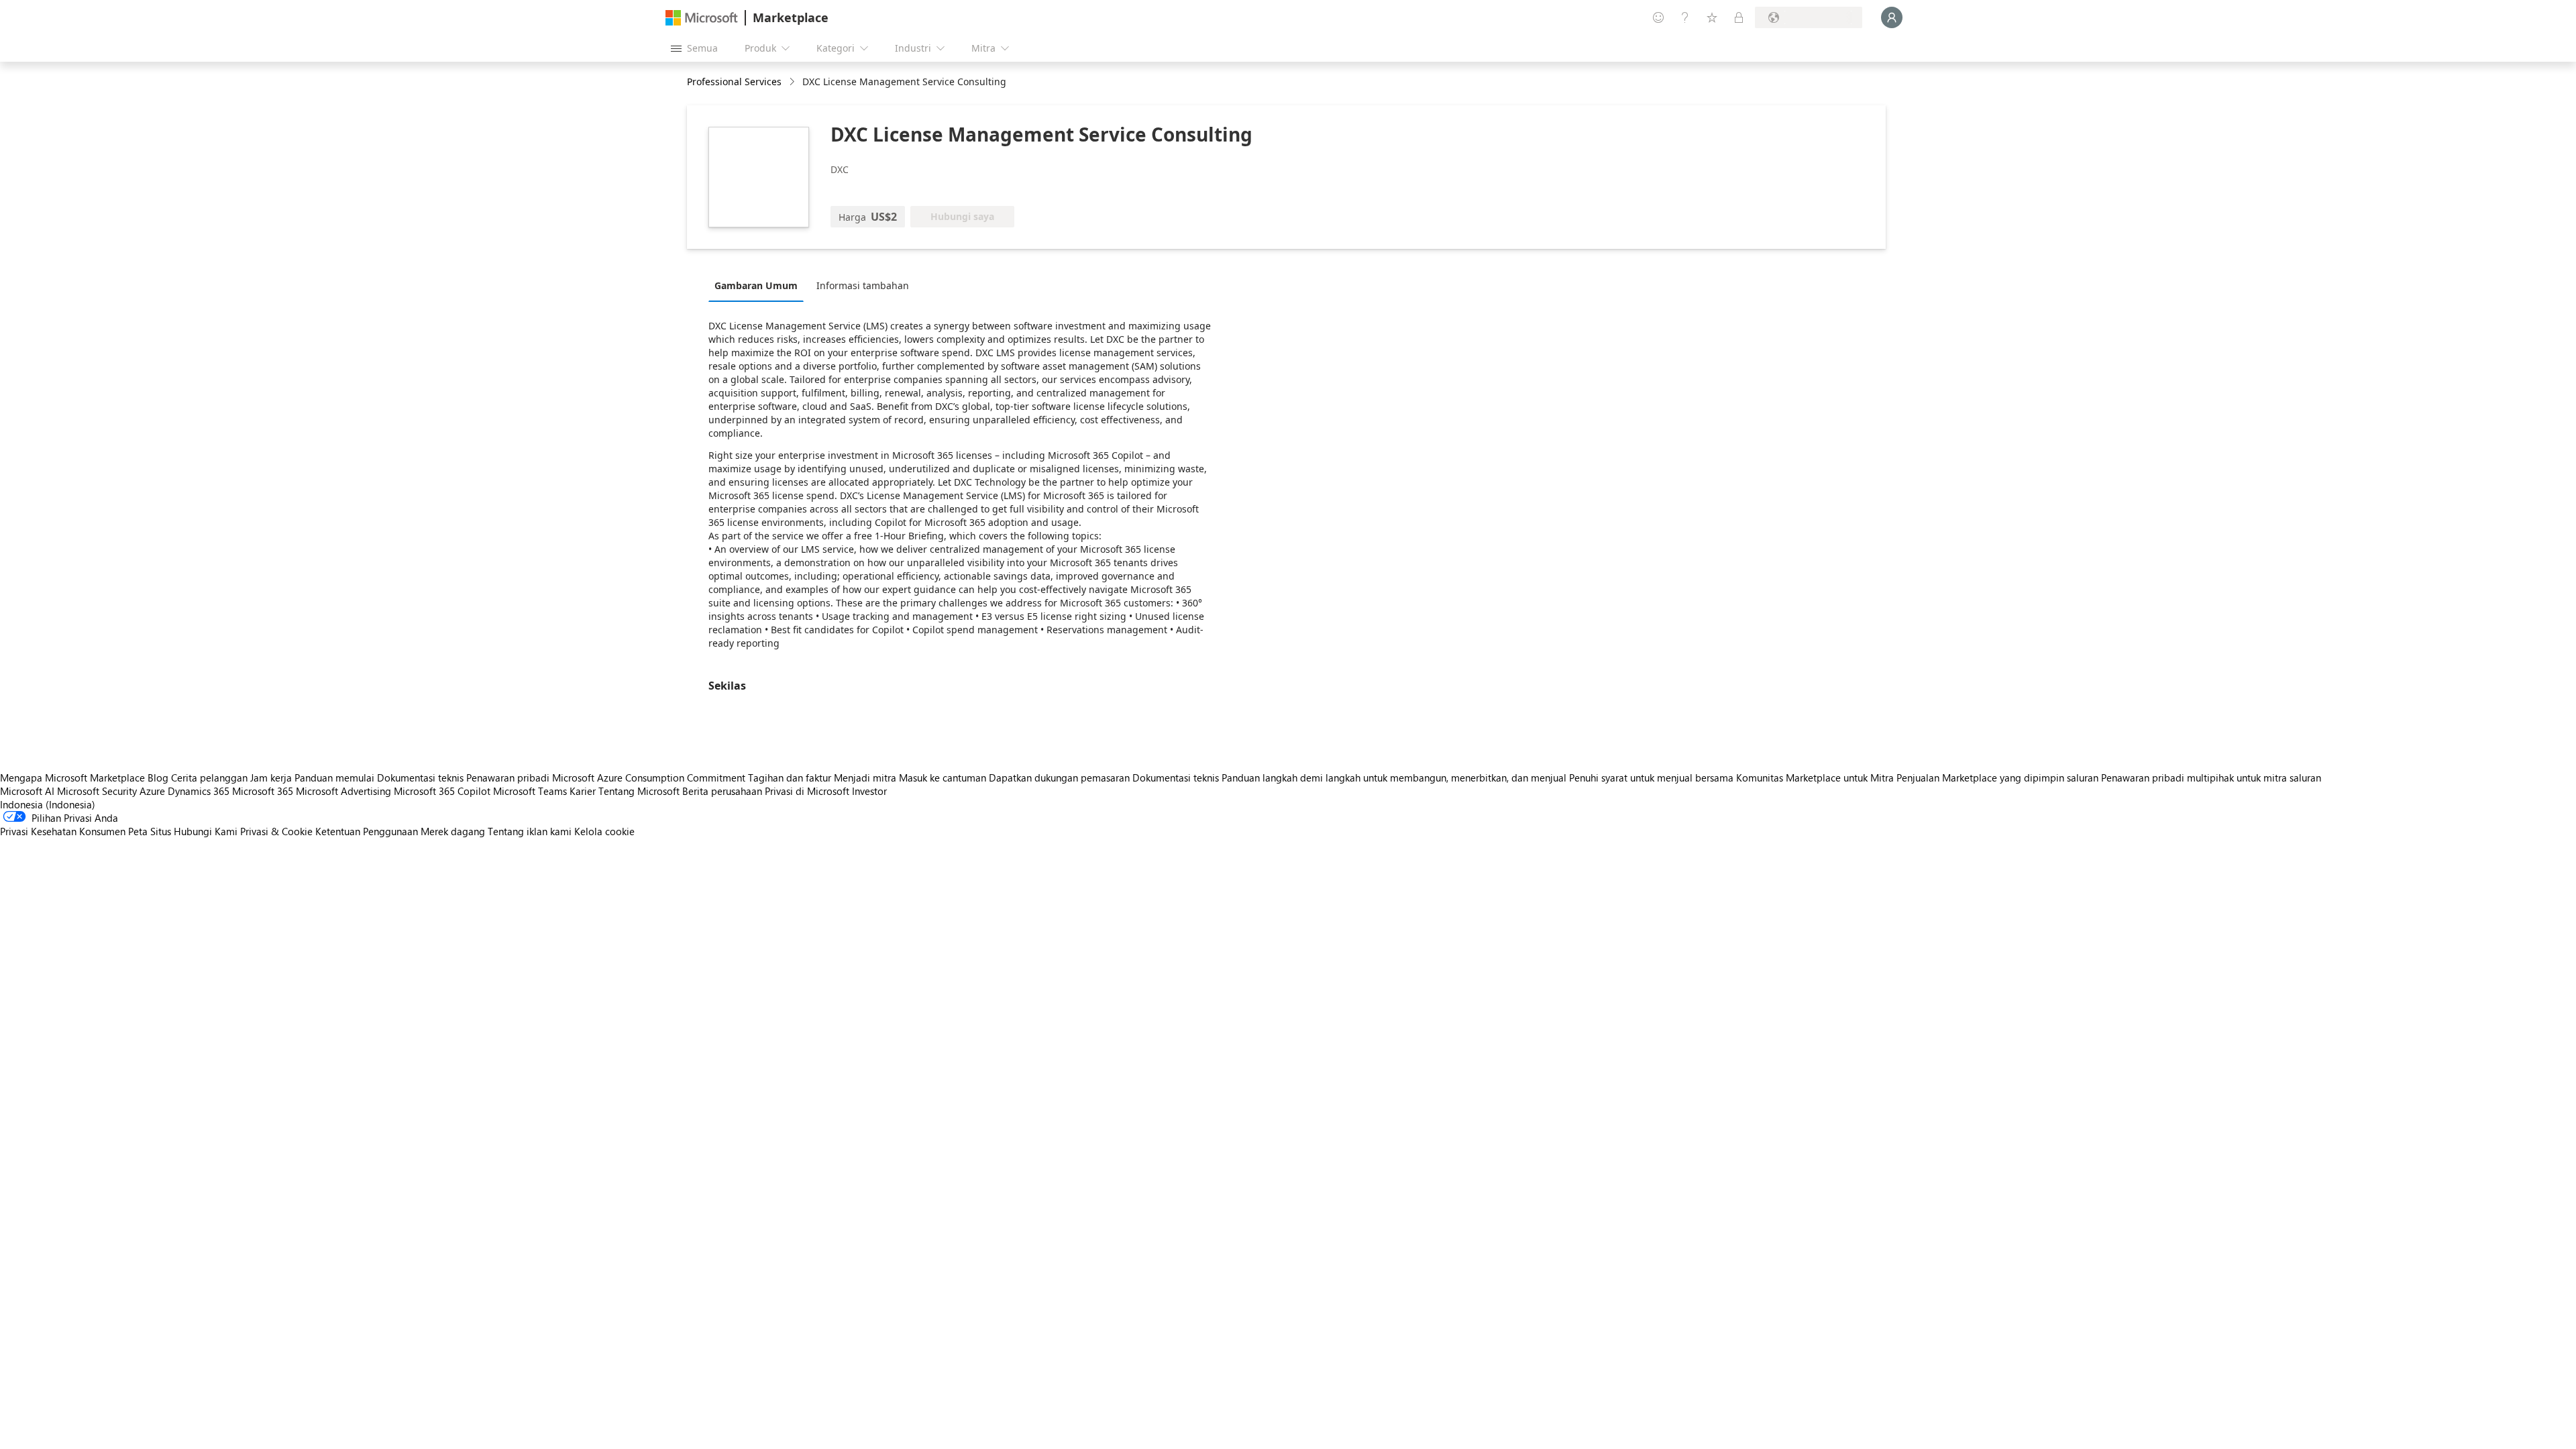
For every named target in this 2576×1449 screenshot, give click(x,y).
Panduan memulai (334, 777)
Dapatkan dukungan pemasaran (1059, 777)
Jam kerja (271, 777)
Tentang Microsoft (639, 791)
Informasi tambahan (863, 285)
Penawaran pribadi (508, 777)
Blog (158, 777)
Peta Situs (150, 831)
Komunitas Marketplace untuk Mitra (1815, 777)
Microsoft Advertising (343, 791)
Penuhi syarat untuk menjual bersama (1651, 777)
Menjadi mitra (865, 777)
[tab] (759, 285)
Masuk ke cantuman (943, 777)
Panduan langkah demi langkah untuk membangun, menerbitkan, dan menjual (1394, 777)
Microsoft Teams (530, 791)
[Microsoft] (702, 18)
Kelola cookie (604, 831)
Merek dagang (453, 831)
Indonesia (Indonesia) (48, 804)
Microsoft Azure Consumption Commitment (650, 777)
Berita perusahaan (722, 791)
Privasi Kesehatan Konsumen (63, 831)
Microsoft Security (97, 791)
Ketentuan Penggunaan (367, 831)
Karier (583, 791)
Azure (152, 791)
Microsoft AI (27, 791)
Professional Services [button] (734, 82)
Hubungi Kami (206, 831)
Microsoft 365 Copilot (442, 791)
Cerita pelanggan (209, 777)
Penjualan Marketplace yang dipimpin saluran (1997, 777)
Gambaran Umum (756, 285)
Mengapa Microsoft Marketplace (72, 777)
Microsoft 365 (263, 791)
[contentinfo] (793, 82)
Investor (869, 791)
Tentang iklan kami (530, 831)
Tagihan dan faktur (790, 777)
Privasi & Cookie (276, 831)
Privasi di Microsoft (807, 791)
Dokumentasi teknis (420, 777)
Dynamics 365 (199, 791)
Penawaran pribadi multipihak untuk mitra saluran (2211, 777)
